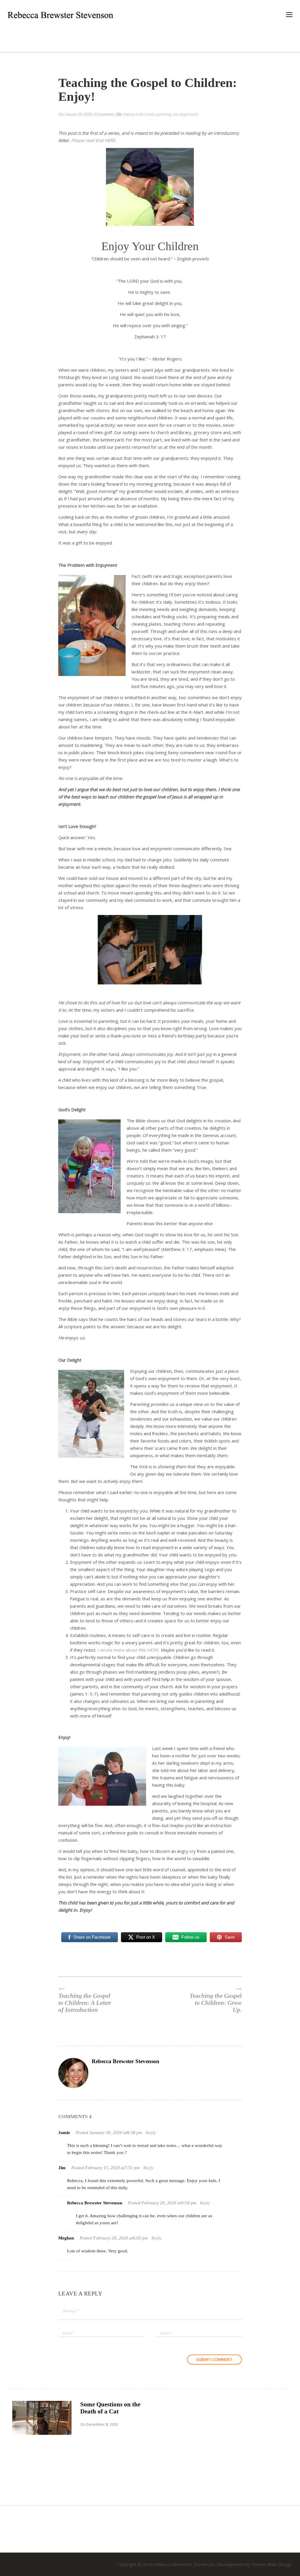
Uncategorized (184, 114)
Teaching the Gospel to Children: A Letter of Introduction (85, 2003)
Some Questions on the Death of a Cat (110, 2408)
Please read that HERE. (94, 140)
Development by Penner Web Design (254, 2564)
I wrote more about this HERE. (129, 1650)
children (128, 114)
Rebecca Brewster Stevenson (126, 2061)
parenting (164, 114)
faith (140, 114)
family (150, 114)
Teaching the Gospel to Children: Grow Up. (216, 2003)
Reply (151, 2133)
